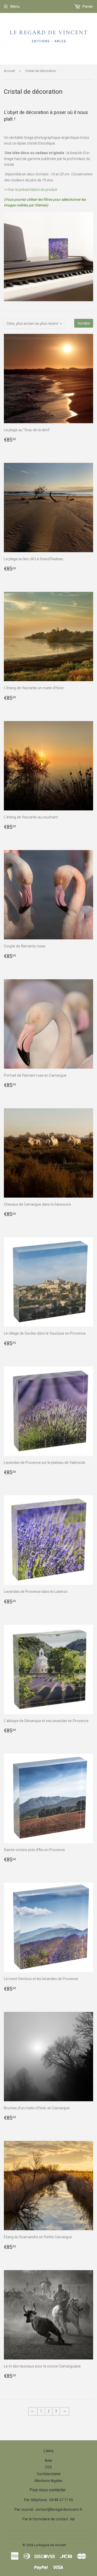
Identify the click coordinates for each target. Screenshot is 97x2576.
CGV (48, 2467)
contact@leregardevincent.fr (59, 2509)
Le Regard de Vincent (50, 2545)
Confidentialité (49, 2474)
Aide (48, 2460)
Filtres (84, 323)
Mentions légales (48, 2481)
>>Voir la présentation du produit (31, 190)
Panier (87, 6)
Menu (15, 6)
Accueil (9, 71)
